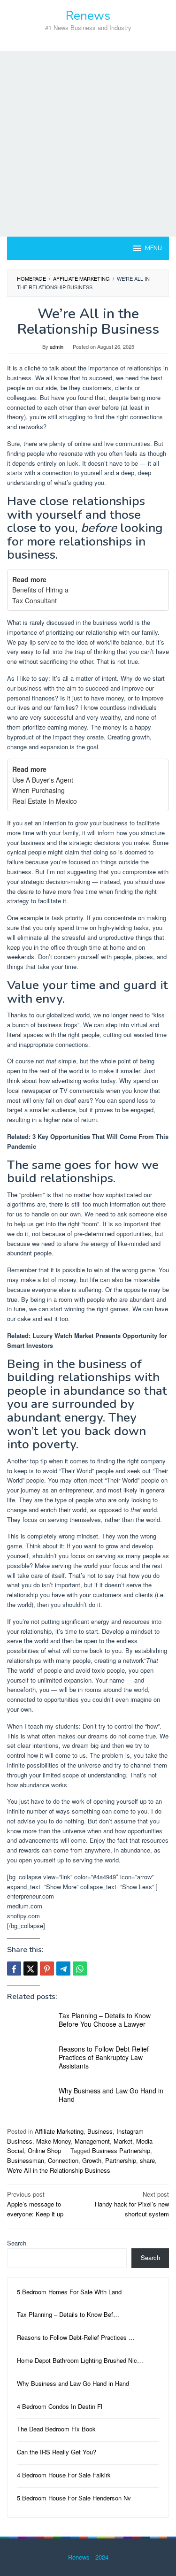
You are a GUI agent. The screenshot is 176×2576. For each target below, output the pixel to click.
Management (92, 2141)
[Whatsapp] (80, 1969)
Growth (92, 2160)
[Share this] (14, 1969)
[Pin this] (47, 1969)
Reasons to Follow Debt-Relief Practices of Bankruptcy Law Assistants (104, 2057)
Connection (63, 2160)
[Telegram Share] (63, 1969)
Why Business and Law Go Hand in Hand (111, 2095)
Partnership (121, 2160)
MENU (153, 248)
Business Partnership (121, 2150)
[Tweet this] (31, 1969)
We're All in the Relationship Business (59, 2170)
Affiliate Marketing (59, 2131)
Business (100, 2131)
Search (17, 2243)
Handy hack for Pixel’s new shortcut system (132, 2204)
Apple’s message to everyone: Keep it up (35, 2204)
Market (123, 2141)
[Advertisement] (88, 144)
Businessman (26, 2160)
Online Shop (44, 2150)
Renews (88, 16)
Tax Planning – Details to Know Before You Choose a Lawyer (105, 2020)
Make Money (54, 2141)
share (147, 2160)
